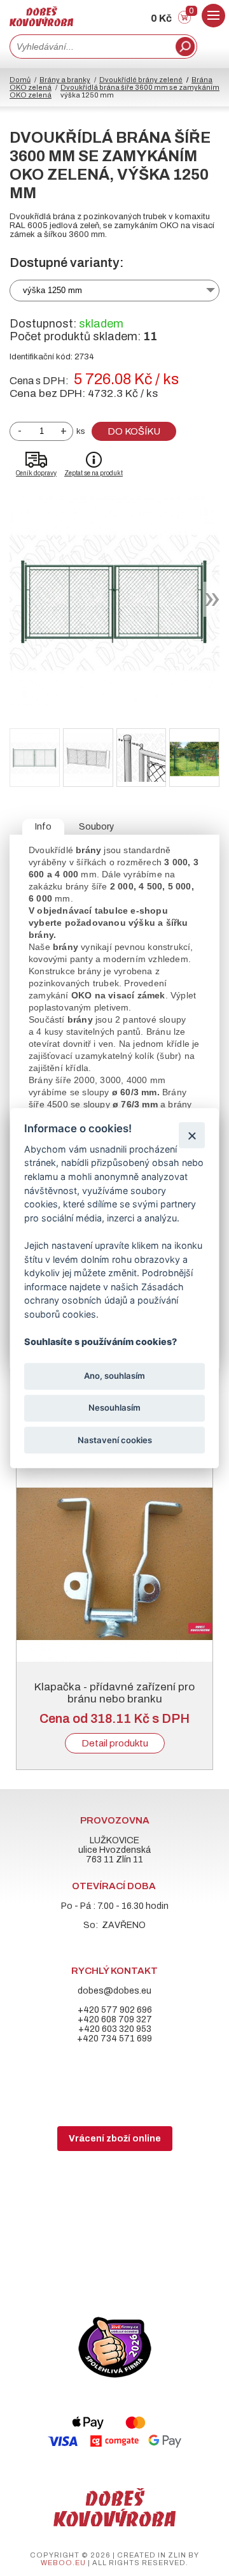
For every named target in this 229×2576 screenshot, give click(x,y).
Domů (20, 80)
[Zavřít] (192, 1135)
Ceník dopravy (36, 473)
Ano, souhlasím (114, 1376)
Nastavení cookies (115, 1440)
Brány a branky (65, 80)
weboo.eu (63, 2563)
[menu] (213, 16)
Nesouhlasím (114, 1408)
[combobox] (91, 47)
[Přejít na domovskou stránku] (41, 23)
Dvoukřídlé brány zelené (141, 80)
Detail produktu (115, 1743)
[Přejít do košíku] (184, 21)
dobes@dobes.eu (114, 1991)
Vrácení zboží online (115, 2139)
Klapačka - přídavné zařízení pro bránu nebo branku (114, 1693)
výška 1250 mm (52, 290)
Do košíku (134, 431)
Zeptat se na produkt (94, 473)
